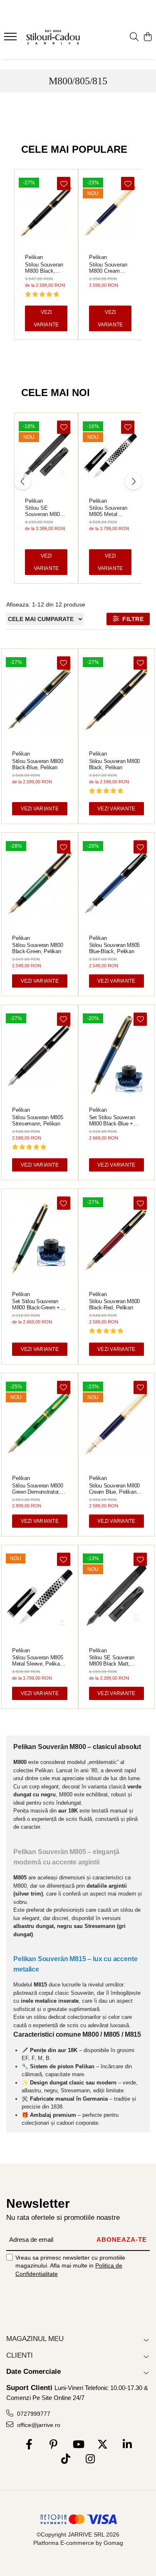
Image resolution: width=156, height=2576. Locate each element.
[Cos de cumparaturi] (147, 37)
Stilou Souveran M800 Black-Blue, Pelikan (38, 764)
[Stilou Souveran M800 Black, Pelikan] (46, 210)
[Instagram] (90, 2459)
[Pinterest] (53, 2445)
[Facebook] (29, 2445)
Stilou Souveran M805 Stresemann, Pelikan (38, 1120)
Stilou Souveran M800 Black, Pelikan (44, 268)
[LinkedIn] (127, 2445)
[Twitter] (103, 2445)
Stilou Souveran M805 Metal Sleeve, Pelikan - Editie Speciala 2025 (110, 511)
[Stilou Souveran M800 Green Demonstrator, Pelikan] (40, 1423)
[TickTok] (66, 2459)
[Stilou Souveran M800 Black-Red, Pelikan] (117, 1239)
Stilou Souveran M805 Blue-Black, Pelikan (115, 948)
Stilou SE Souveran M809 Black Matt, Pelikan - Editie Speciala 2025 (44, 511)
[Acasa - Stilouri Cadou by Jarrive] (53, 37)
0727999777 (33, 2414)
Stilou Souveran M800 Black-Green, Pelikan (38, 948)
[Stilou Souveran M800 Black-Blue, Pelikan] (40, 698)
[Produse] (11, 39)
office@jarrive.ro (38, 2425)
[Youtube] (78, 2445)
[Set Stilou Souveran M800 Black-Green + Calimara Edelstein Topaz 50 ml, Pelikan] (40, 1239)
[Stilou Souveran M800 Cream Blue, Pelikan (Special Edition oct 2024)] (110, 210)
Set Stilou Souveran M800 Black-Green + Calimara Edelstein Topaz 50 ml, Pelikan (36, 1304)
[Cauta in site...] (134, 37)
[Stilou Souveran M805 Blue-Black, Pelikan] (117, 882)
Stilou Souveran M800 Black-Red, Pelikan (115, 1304)
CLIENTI (20, 2355)
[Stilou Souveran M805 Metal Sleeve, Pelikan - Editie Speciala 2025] (110, 454)
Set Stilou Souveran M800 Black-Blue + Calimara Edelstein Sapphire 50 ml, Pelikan (116, 1120)
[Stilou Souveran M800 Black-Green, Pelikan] (40, 882)
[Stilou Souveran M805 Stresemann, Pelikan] (40, 1055)
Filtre (131, 619)
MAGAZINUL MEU (35, 2339)
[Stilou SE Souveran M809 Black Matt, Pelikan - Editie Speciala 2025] (46, 454)
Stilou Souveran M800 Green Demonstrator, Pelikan (38, 1489)
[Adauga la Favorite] (64, 183)
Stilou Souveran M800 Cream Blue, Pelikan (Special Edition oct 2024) (108, 268)
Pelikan (34, 257)
